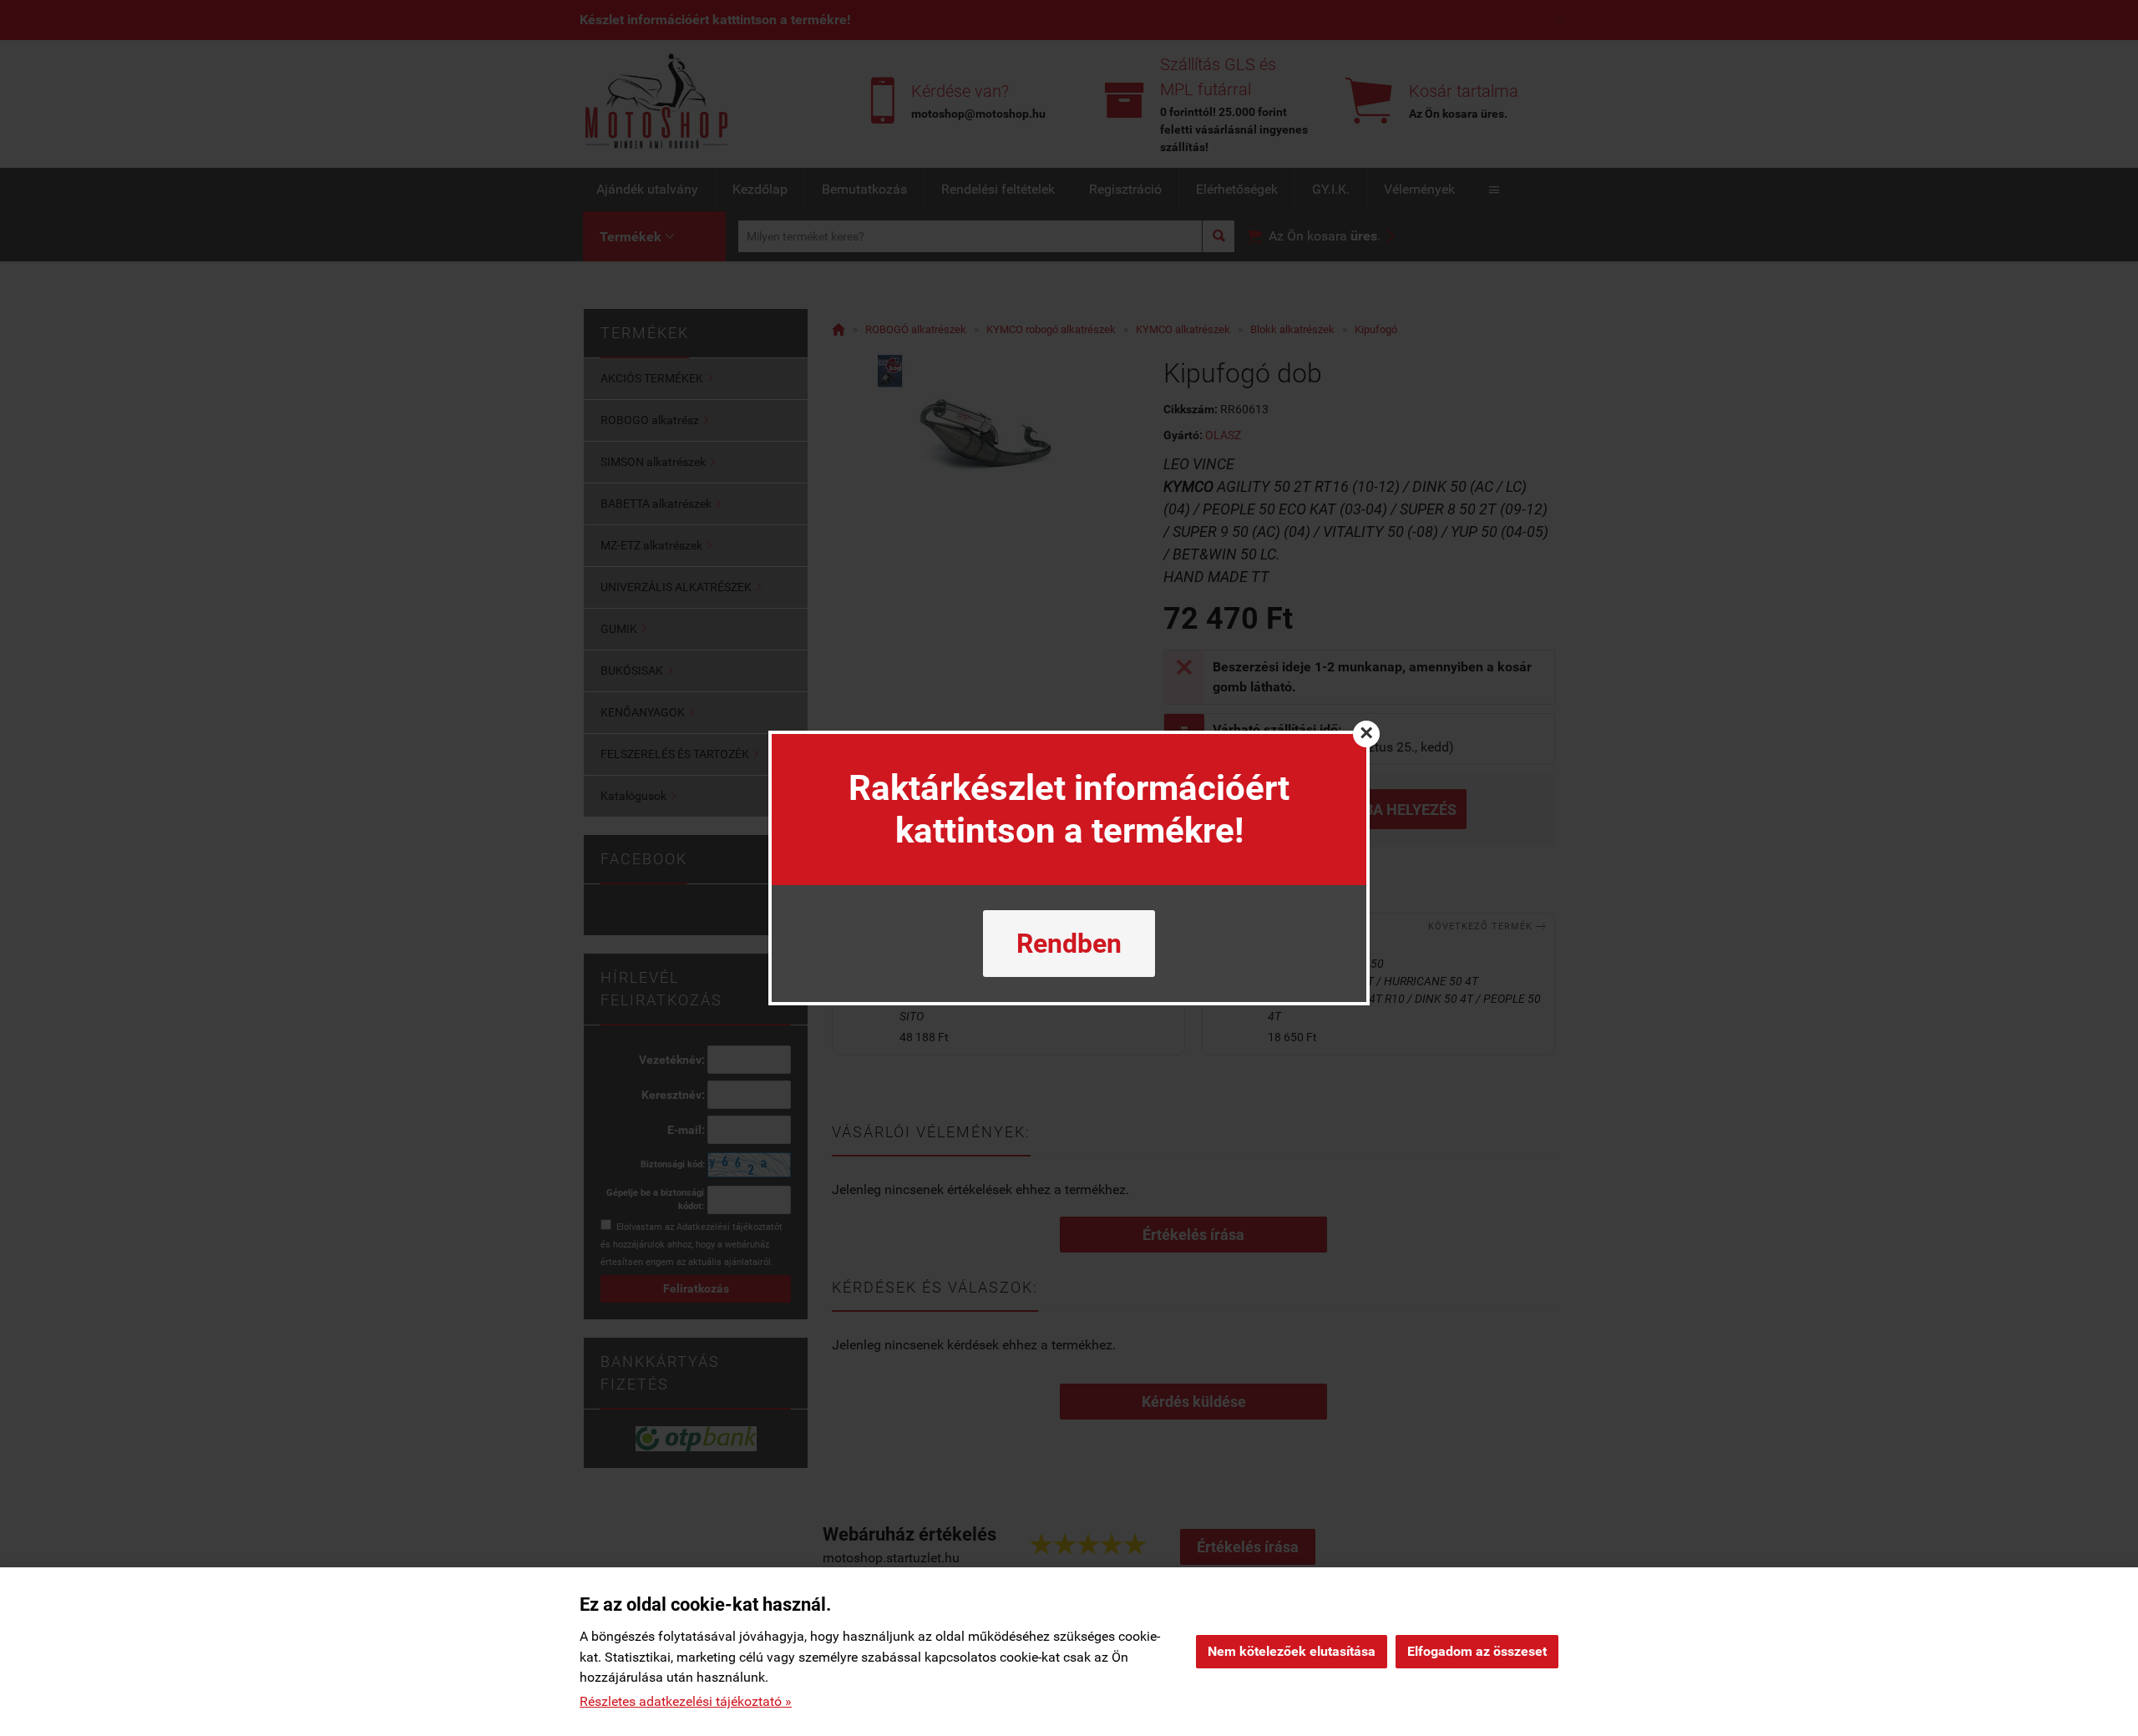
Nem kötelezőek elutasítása (1292, 1651)
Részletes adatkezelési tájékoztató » (686, 1701)
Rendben (1069, 944)
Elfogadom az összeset (1477, 1651)
